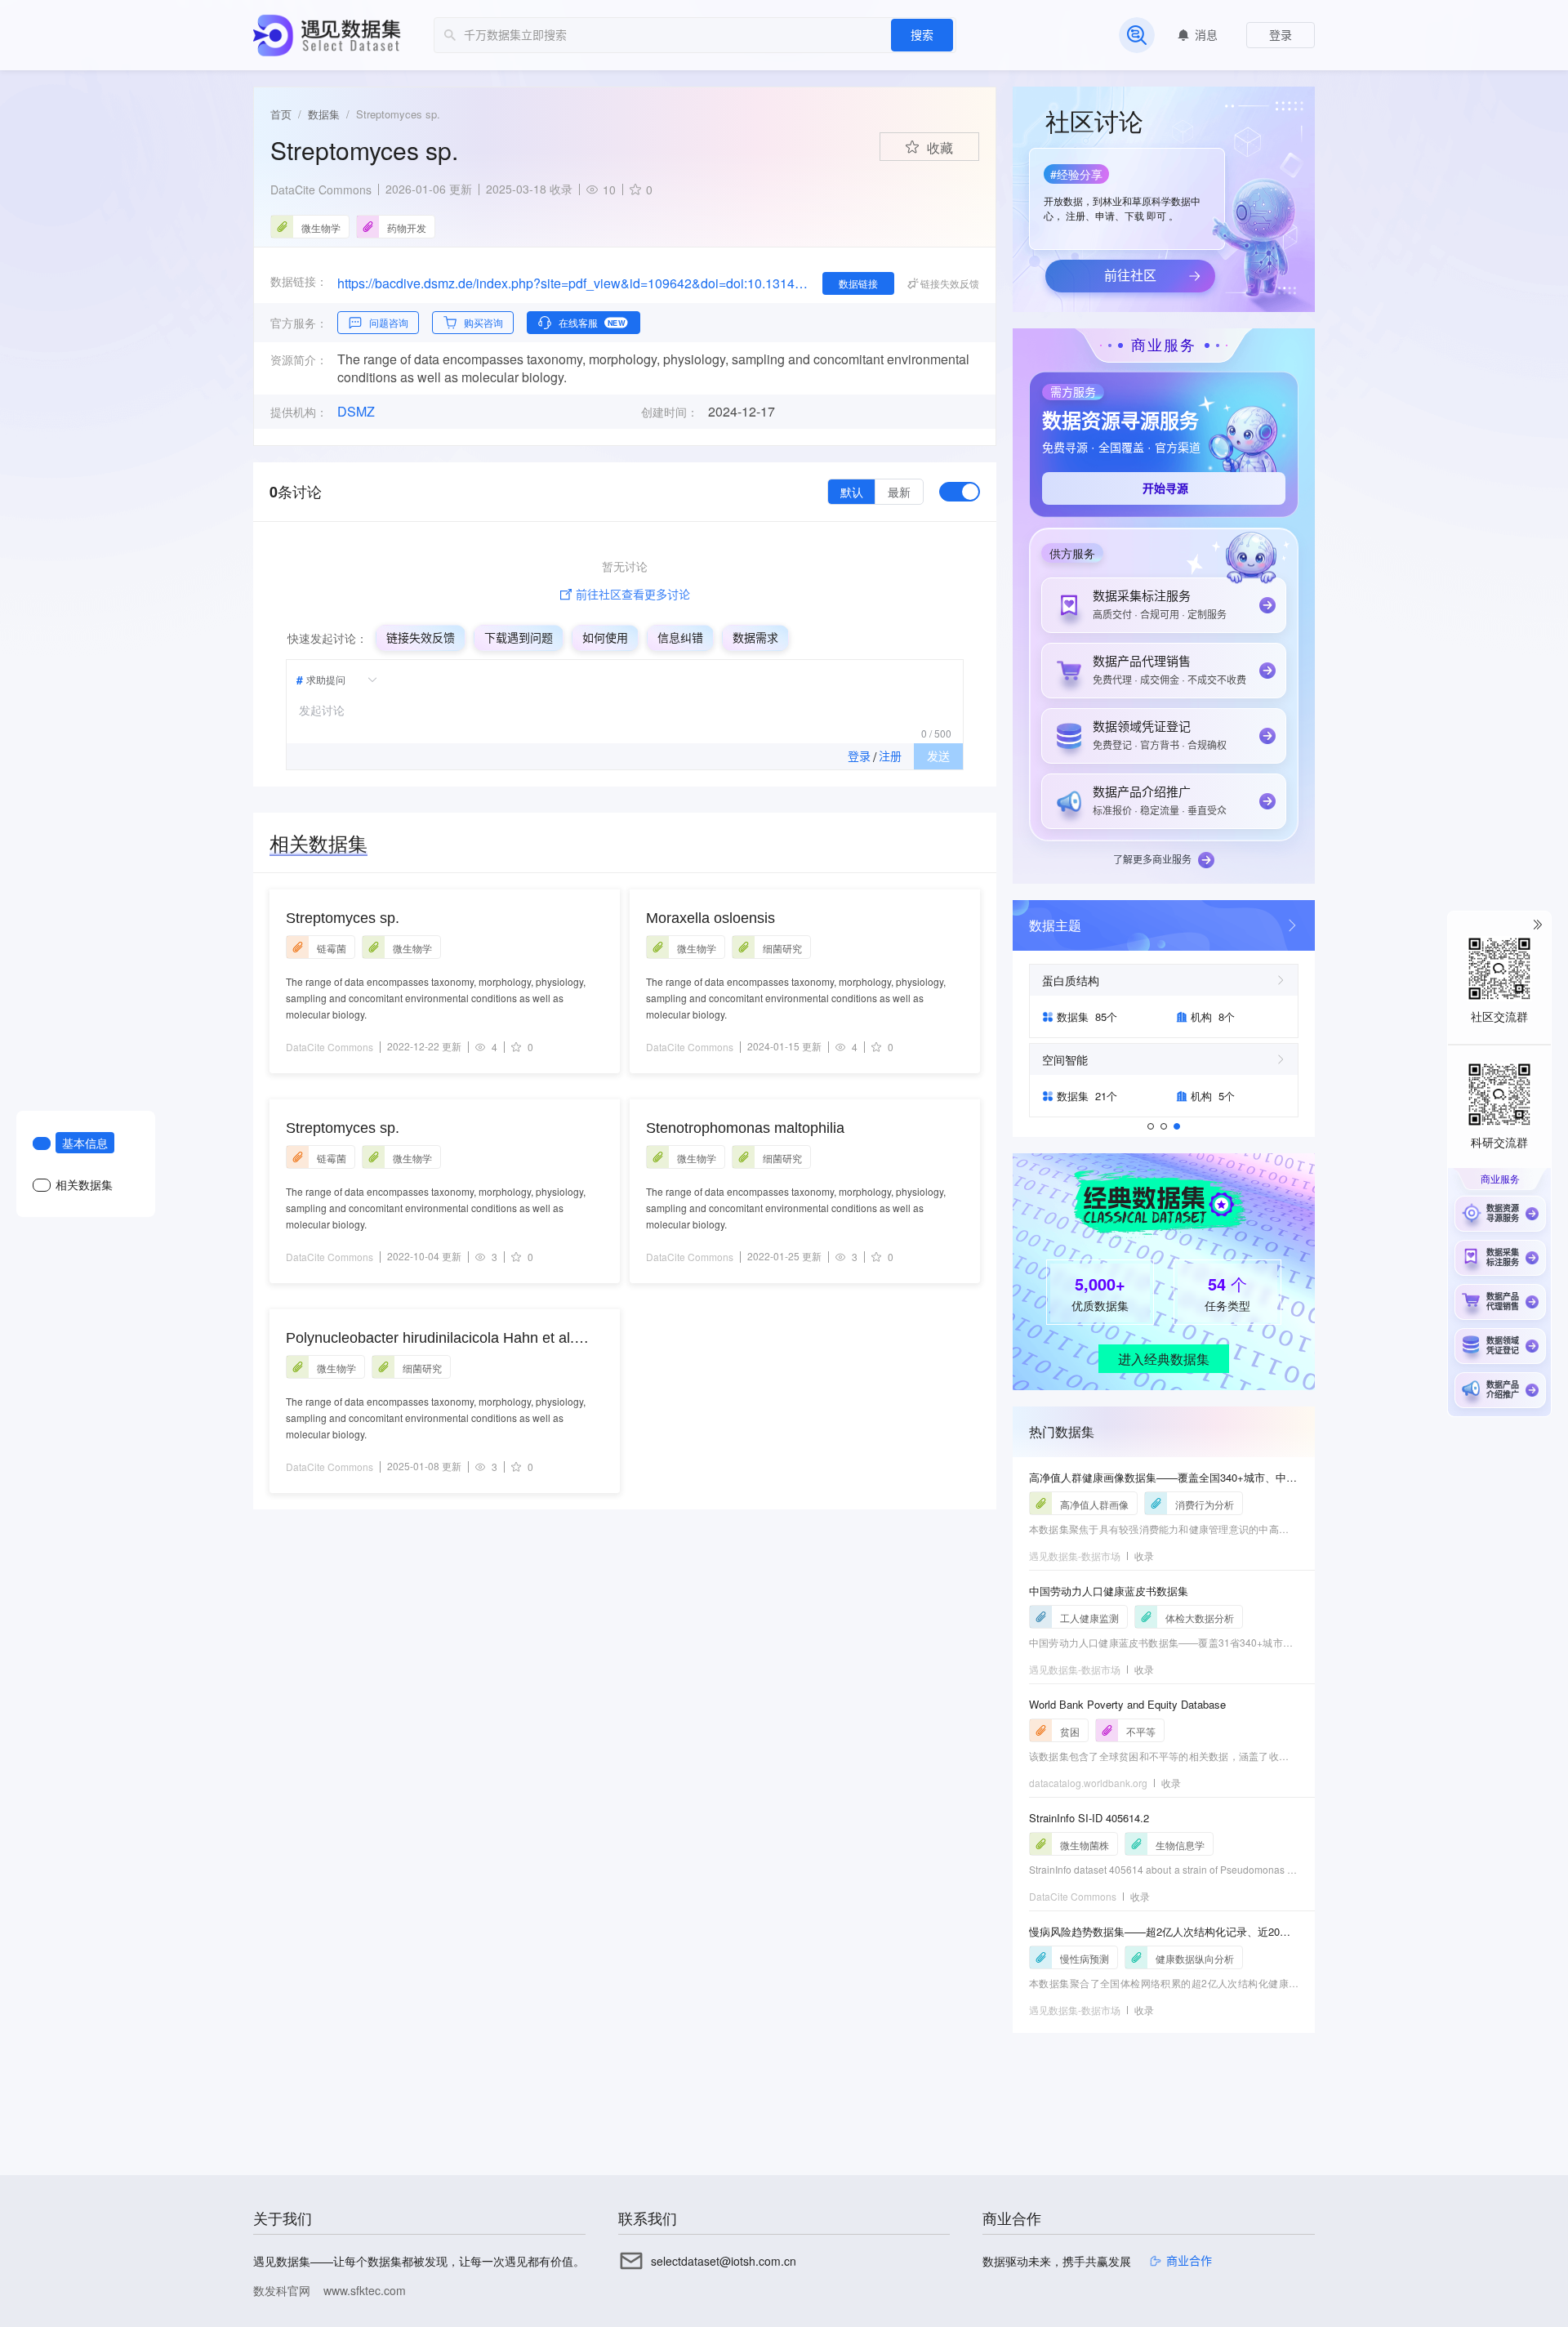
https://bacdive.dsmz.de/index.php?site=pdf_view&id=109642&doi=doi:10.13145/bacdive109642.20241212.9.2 (573, 283)
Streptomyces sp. (343, 918)
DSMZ (356, 412)
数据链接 (858, 283)
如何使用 (605, 638)
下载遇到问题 (519, 638)
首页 (281, 114)
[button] (1125, 194)
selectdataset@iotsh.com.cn (724, 2261)
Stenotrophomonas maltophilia (745, 1128)
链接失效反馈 (421, 638)
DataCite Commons (321, 189)
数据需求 (755, 638)
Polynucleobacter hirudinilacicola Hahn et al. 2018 (430, 1339)
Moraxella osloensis (710, 918)
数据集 (324, 114)
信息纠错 (680, 638)
